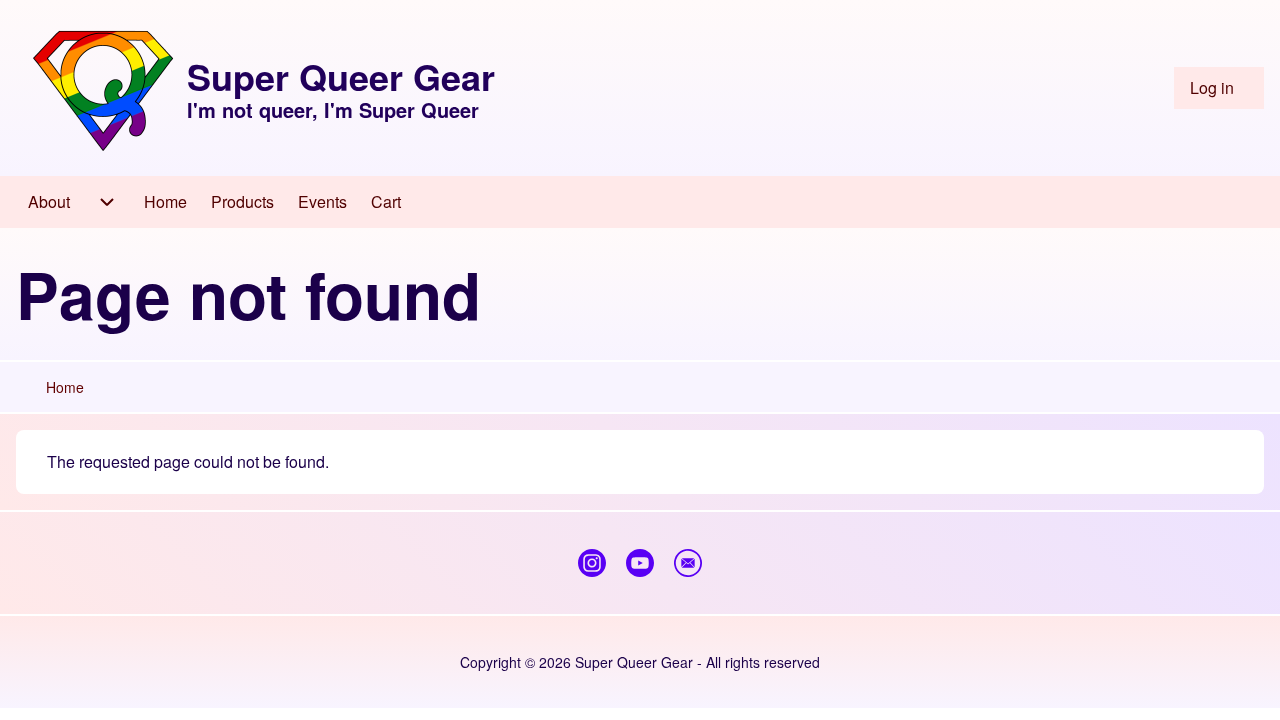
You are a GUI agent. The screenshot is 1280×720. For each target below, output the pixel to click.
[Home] (103, 88)
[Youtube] (640, 563)
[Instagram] (592, 563)
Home (65, 387)
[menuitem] (1219, 88)
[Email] (688, 563)
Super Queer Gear (341, 76)
